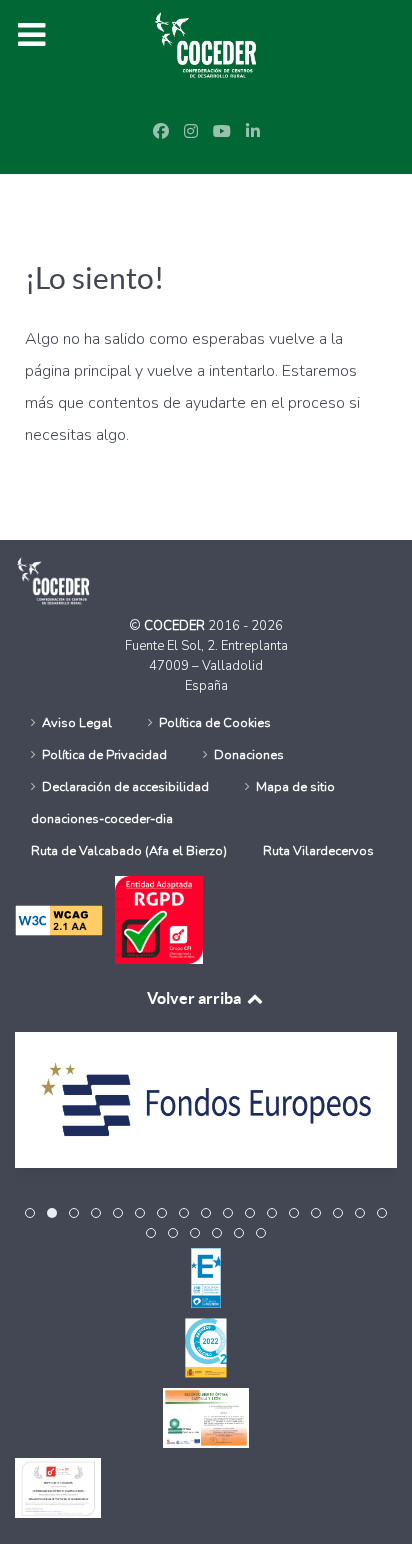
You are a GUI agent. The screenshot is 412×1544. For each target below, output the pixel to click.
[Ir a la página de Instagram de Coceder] (191, 132)
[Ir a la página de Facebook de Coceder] (161, 132)
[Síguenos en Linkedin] (253, 132)
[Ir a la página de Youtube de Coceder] (222, 132)
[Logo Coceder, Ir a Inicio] (206, 44)
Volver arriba (195, 998)
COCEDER (176, 626)
